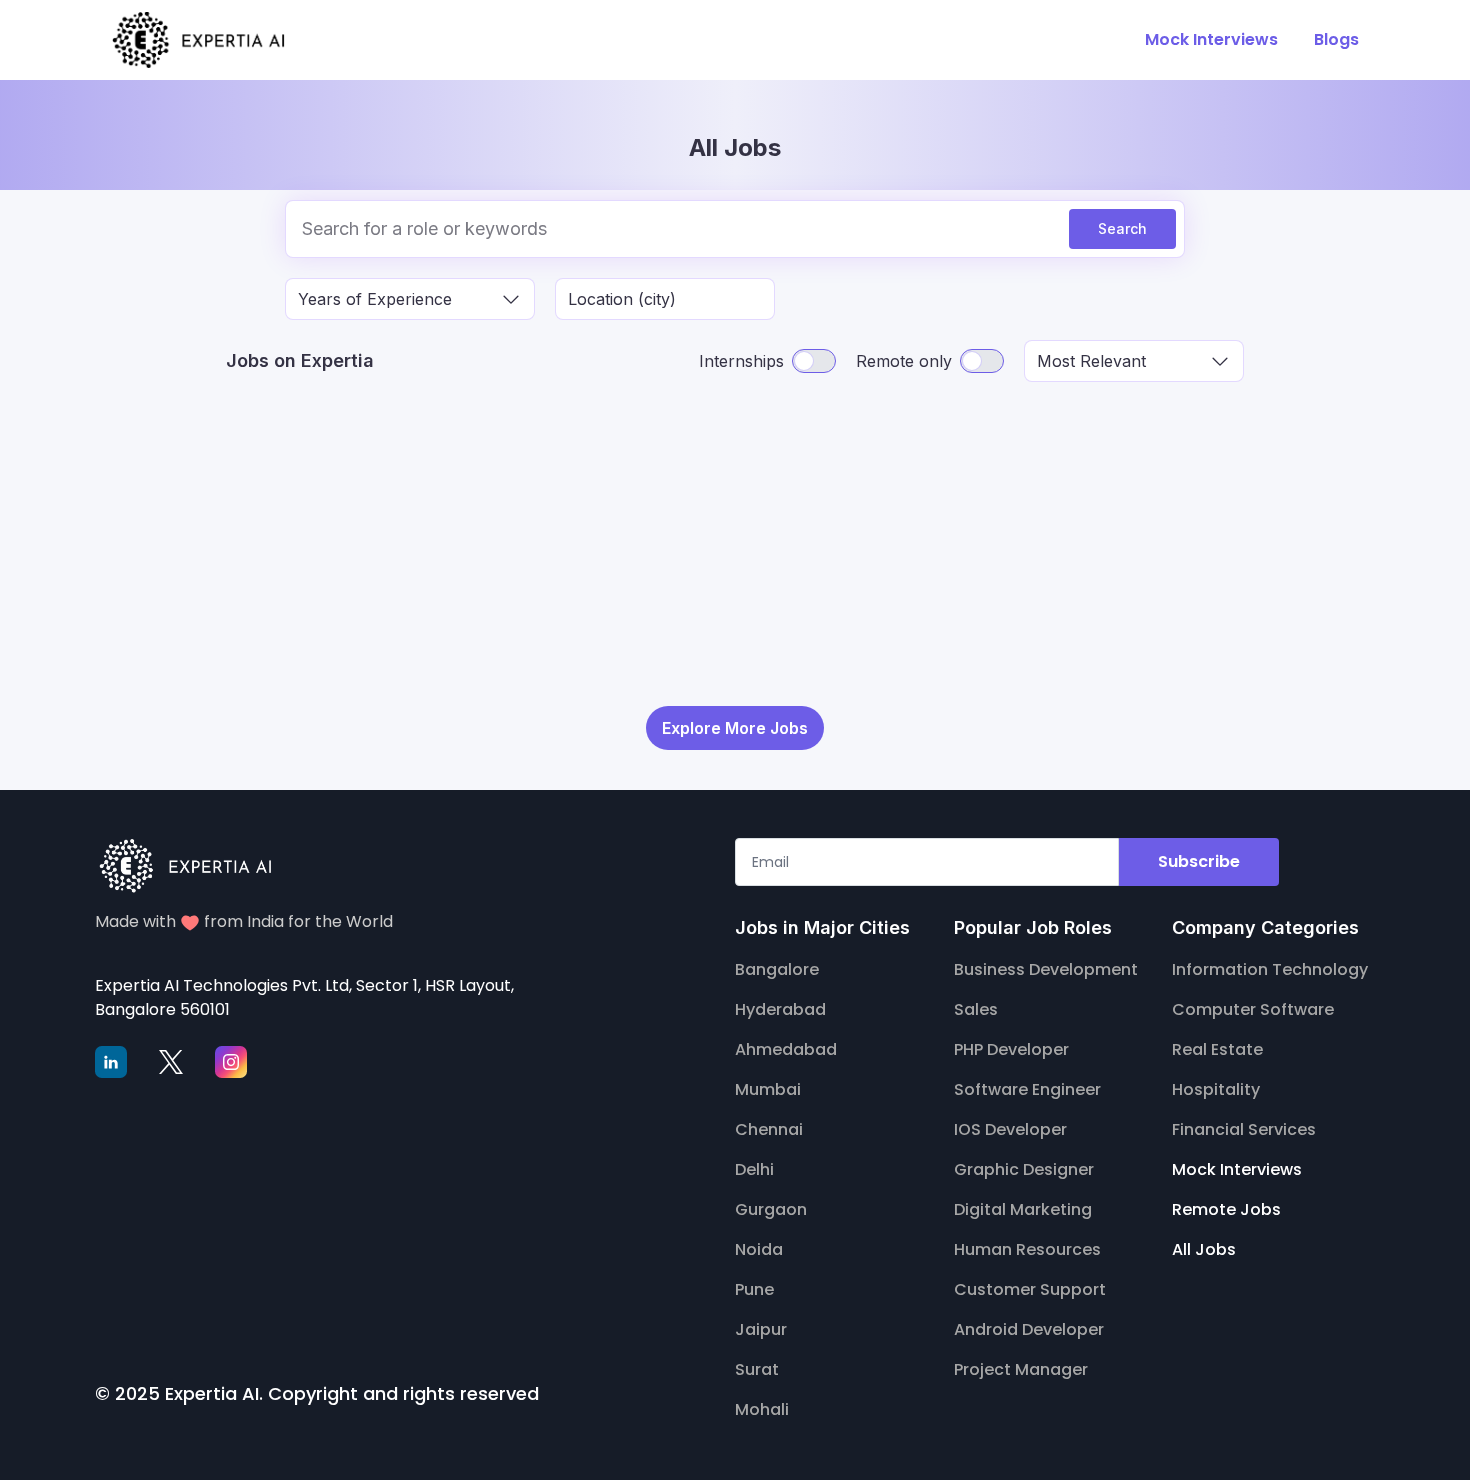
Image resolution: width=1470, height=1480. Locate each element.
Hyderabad (780, 1009)
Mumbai (768, 1089)
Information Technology (1270, 969)
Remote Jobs (1226, 1209)
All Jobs (1204, 1249)
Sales (976, 1009)
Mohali (762, 1409)
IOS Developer (1010, 1129)
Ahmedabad (786, 1049)
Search (1122, 228)
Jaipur (761, 1329)
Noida (759, 1249)
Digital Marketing (1023, 1209)
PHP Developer (1011, 1049)
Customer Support (1030, 1289)
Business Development (1046, 969)
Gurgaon (771, 1209)
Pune (754, 1289)
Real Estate (1217, 1049)
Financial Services (1244, 1129)
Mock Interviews (1237, 1169)
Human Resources (1027, 1249)
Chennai (769, 1129)
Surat (757, 1369)
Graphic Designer (1024, 1169)
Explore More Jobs (735, 728)
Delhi (754, 1169)
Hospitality (1216, 1089)
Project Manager (1021, 1369)
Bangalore (777, 969)
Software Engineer (1027, 1089)
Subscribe (1199, 861)
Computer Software (1253, 1009)
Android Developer (1029, 1329)
